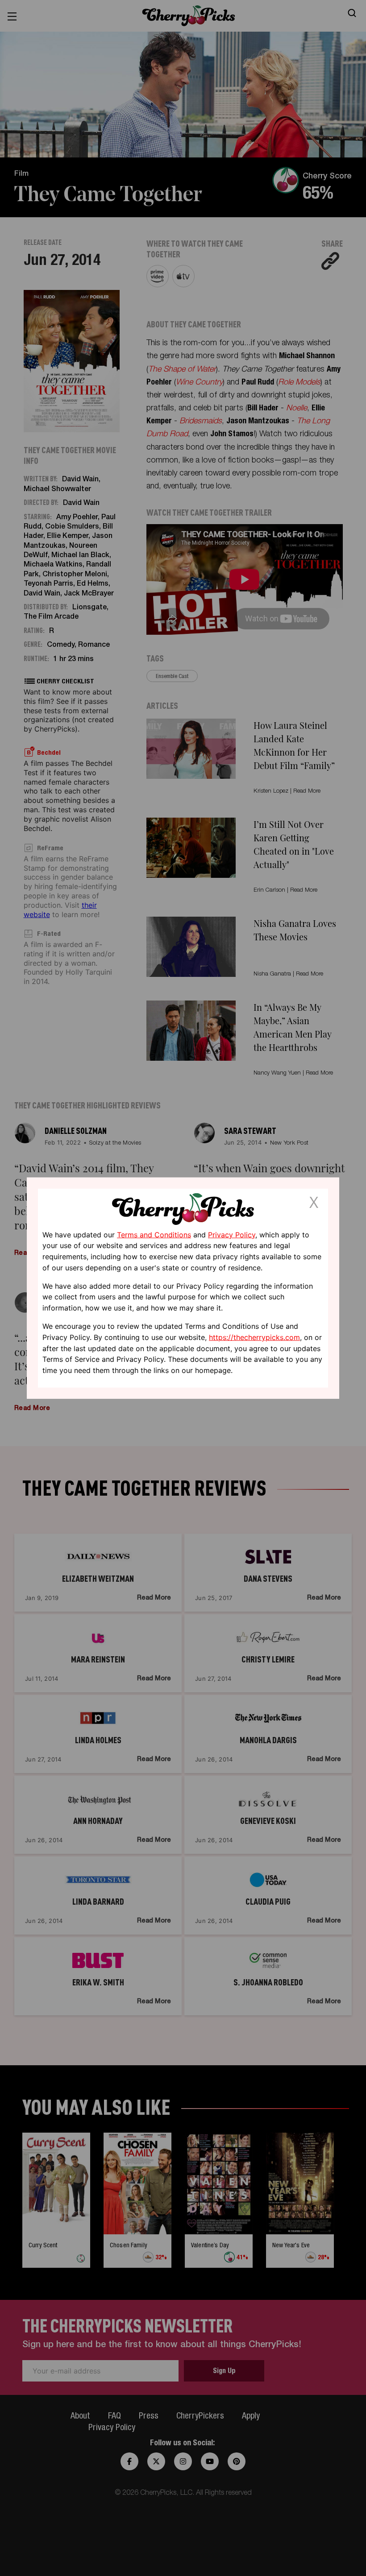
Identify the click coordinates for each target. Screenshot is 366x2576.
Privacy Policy (232, 1234)
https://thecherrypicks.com (254, 1337)
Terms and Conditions (154, 1234)
